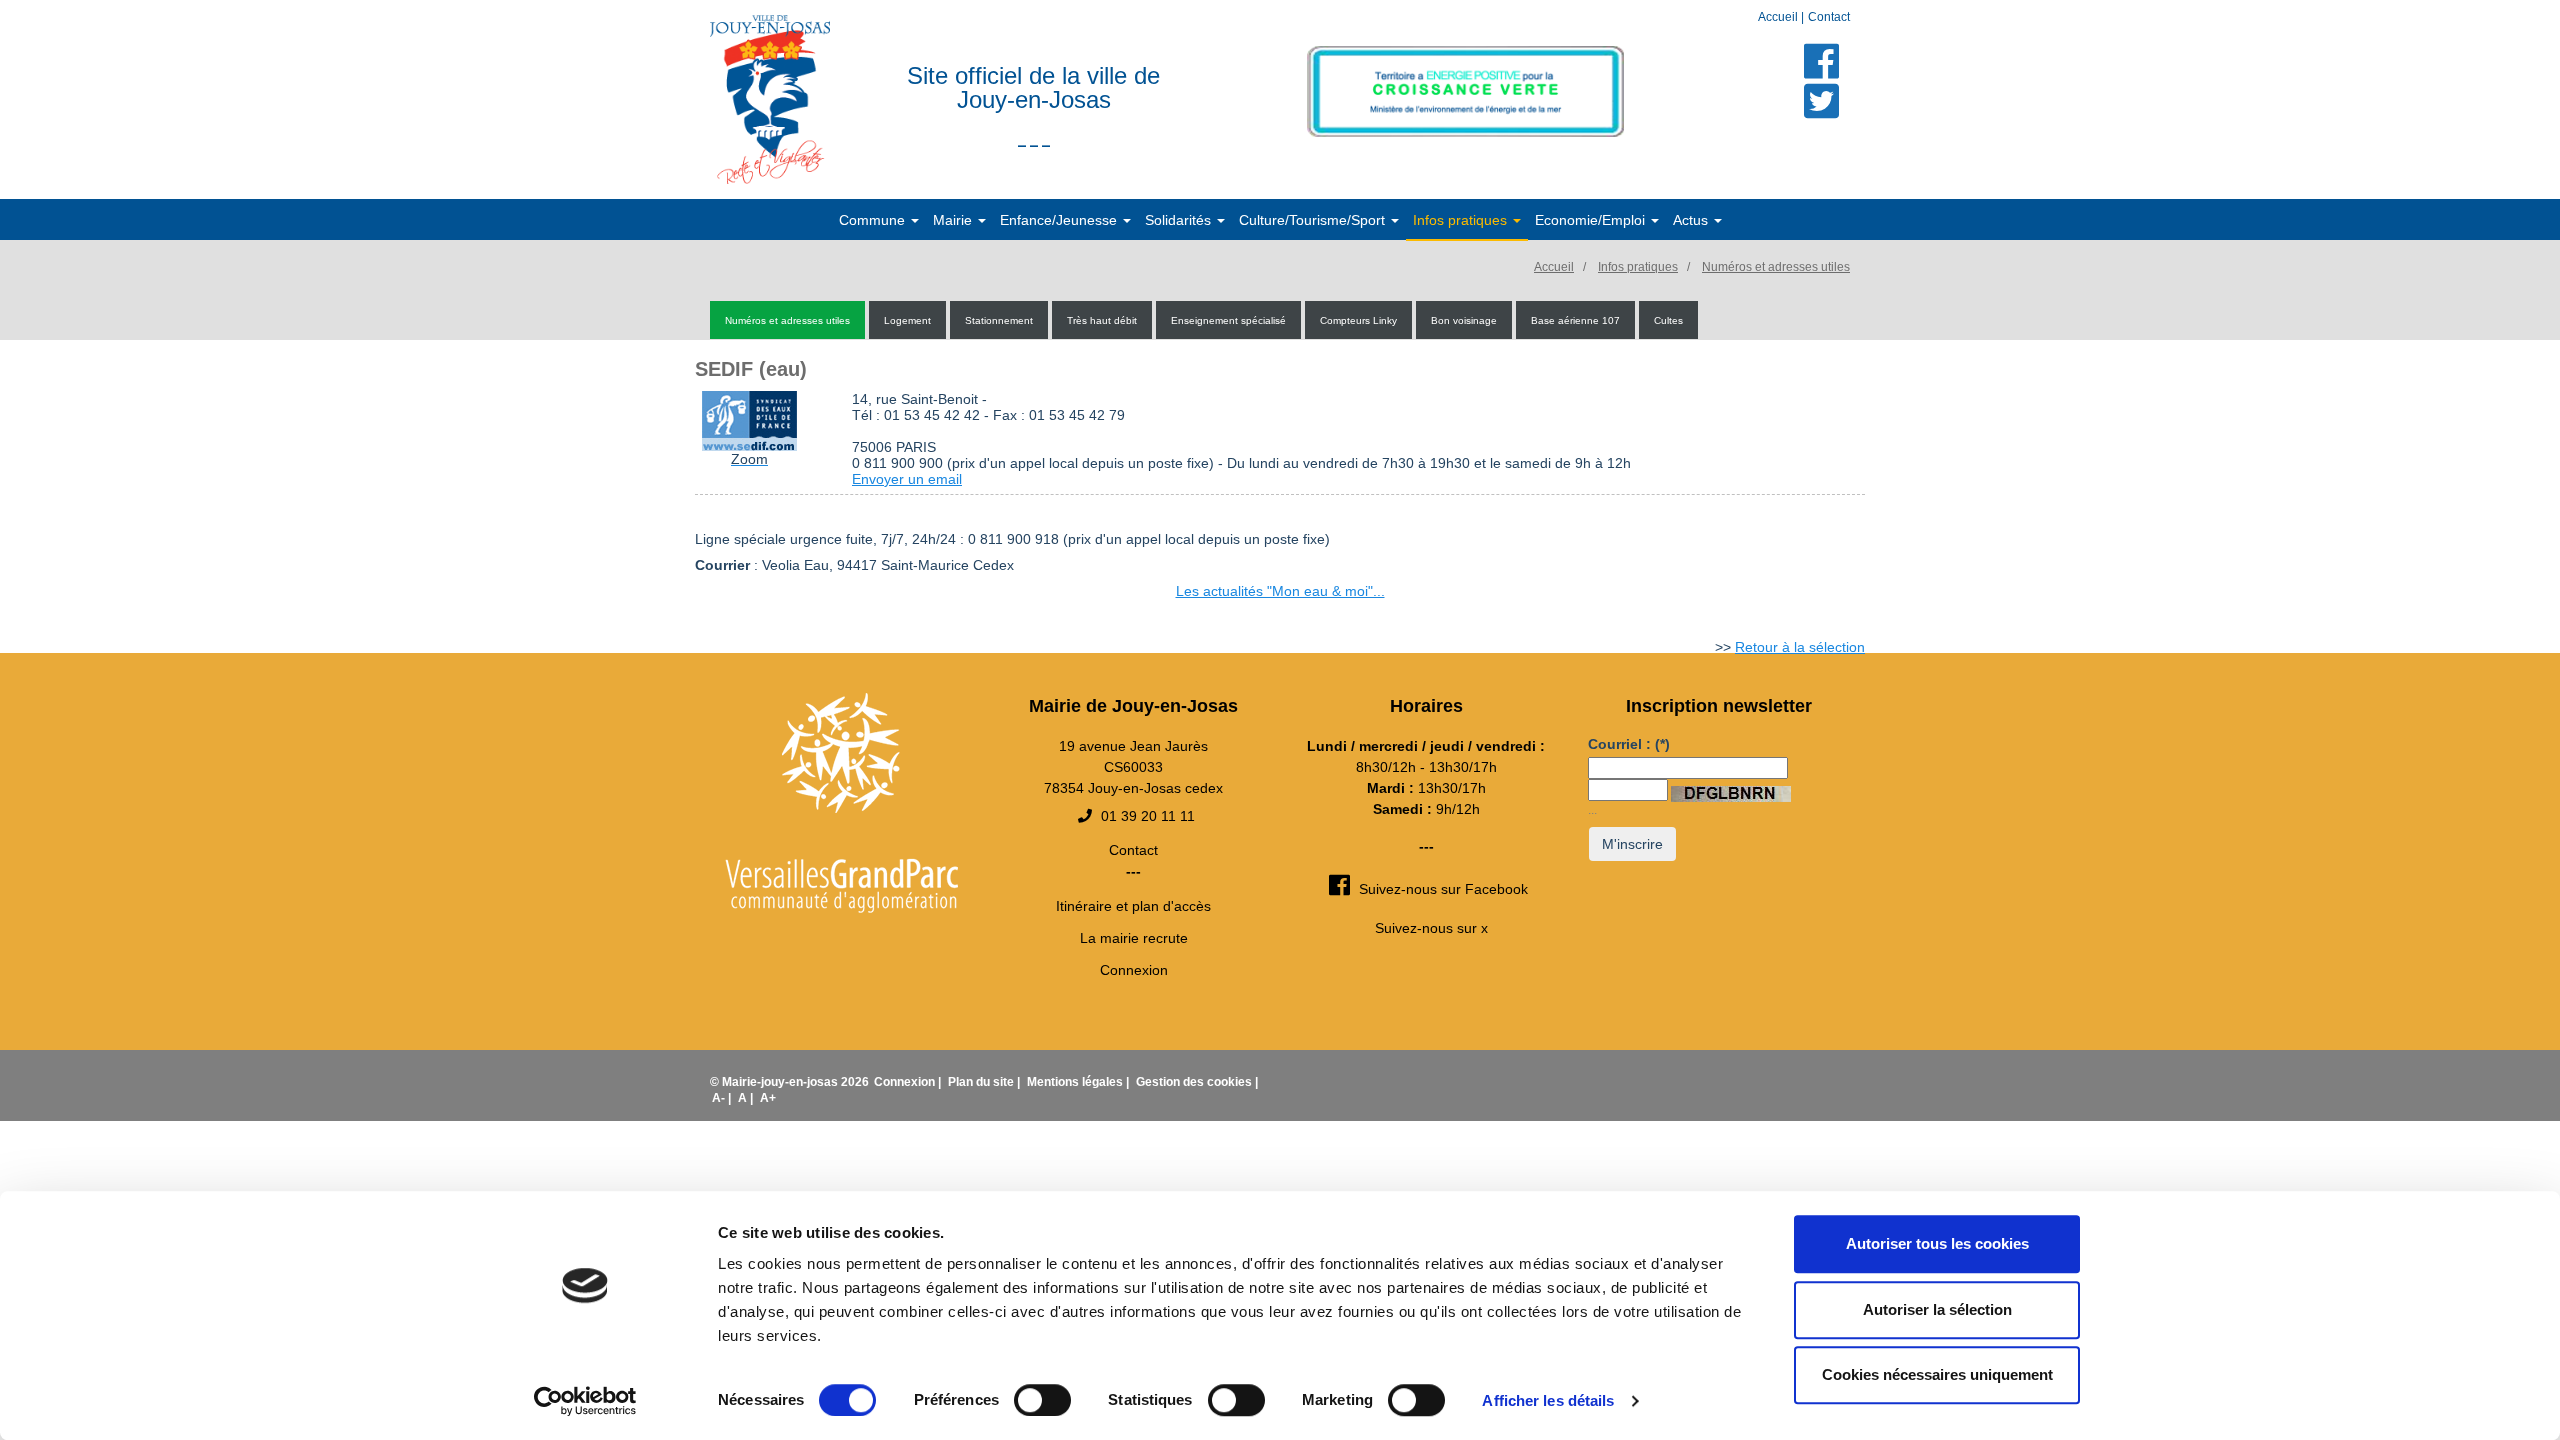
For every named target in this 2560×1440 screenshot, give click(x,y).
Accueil (1779, 17)
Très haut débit (1102, 320)
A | (747, 1098)
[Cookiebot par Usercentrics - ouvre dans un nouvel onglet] (585, 1401)
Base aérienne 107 (1575, 320)
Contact (1829, 17)
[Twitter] (1822, 101)
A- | (723, 1098)
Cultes (1668, 320)
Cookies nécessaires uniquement (1937, 1374)
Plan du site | (985, 1082)
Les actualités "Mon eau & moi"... (1280, 591)
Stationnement (999, 320)
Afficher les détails (1548, 1400)
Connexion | (909, 1082)
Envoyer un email (907, 479)
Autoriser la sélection (1937, 1309)
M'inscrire (1632, 844)
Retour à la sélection (1800, 647)
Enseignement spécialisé (1228, 320)
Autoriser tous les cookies (1937, 1243)
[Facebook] (1822, 61)
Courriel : (1629, 744)
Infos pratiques (1638, 267)
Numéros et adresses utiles (1776, 267)
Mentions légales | (1079, 1082)
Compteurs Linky (1358, 320)
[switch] (1042, 1400)
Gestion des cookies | (1197, 1082)
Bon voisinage (1464, 320)
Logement (907, 320)
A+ (768, 1098)
